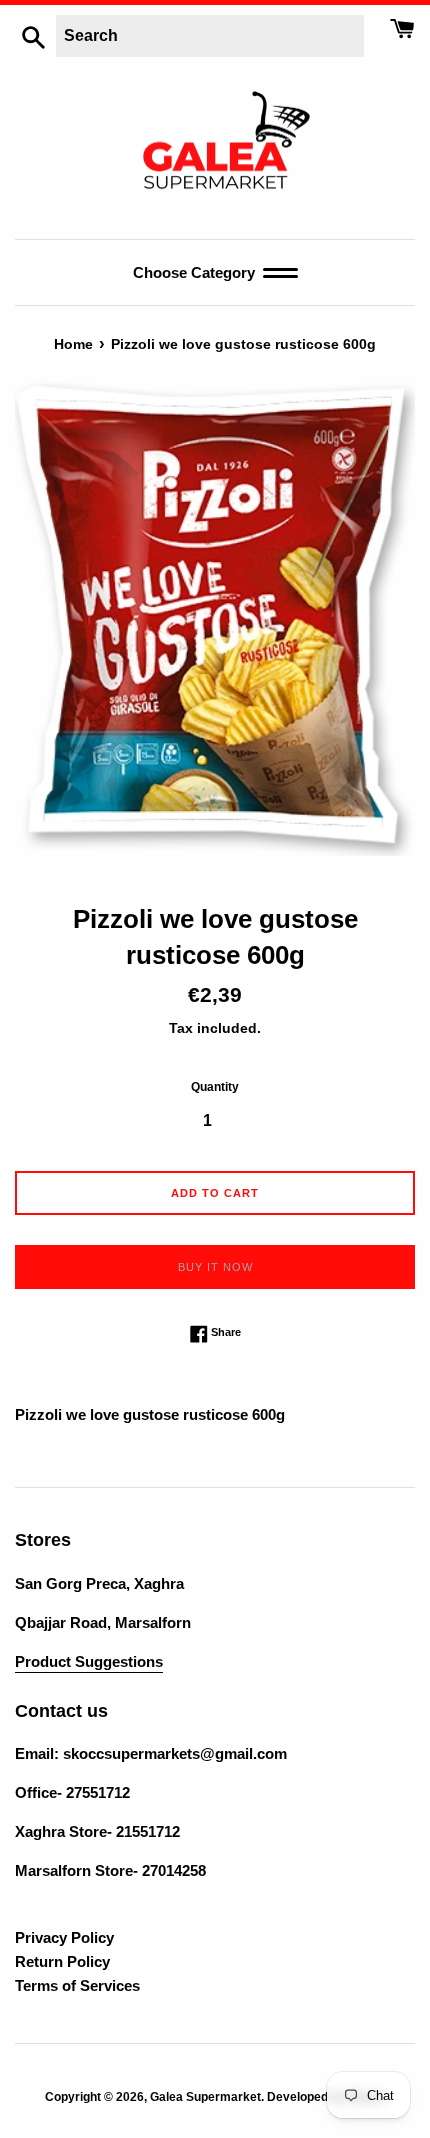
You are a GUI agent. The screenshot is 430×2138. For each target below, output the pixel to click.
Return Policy (62, 1961)
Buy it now (215, 1267)
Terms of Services (77, 1985)
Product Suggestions (89, 1661)
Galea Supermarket (205, 2097)
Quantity (215, 1087)
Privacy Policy (64, 1937)
